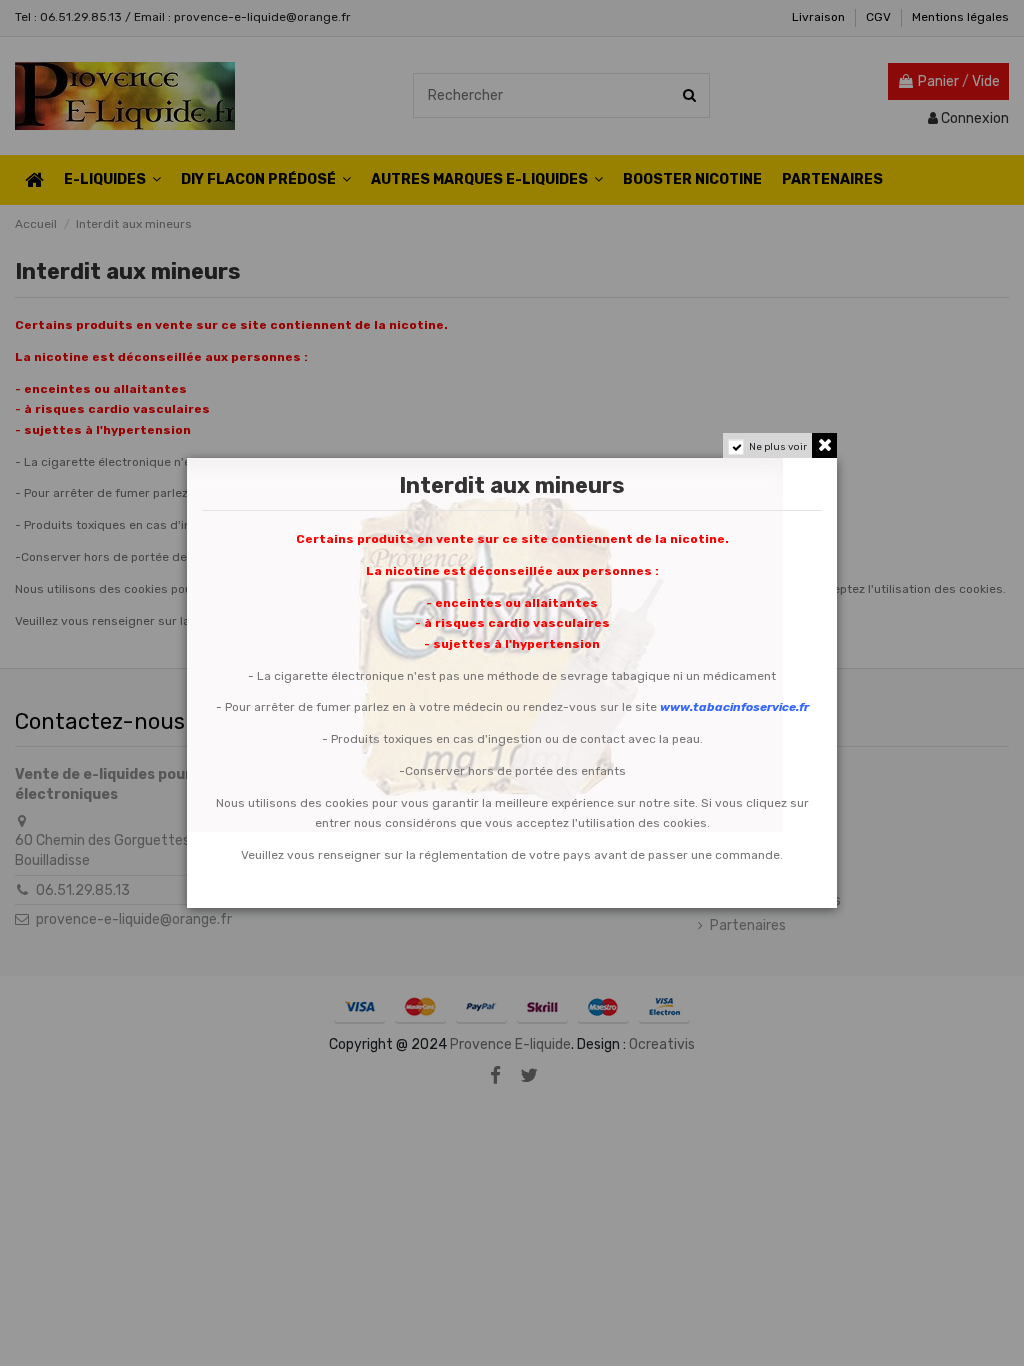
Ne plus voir (778, 447)
